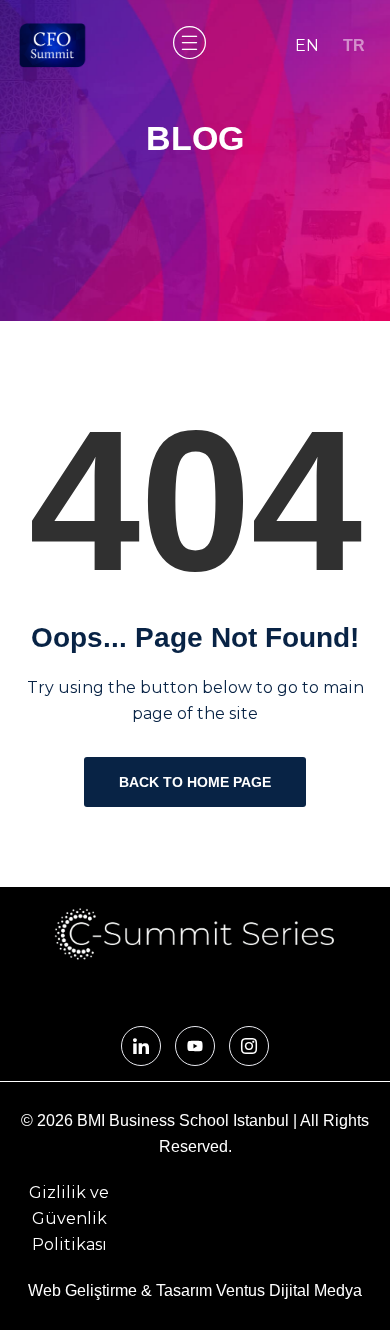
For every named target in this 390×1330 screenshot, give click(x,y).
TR (354, 45)
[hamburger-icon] (187, 45)
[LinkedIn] (141, 1046)
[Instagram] (249, 1046)
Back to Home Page (195, 782)
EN (307, 45)
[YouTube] (195, 1046)
